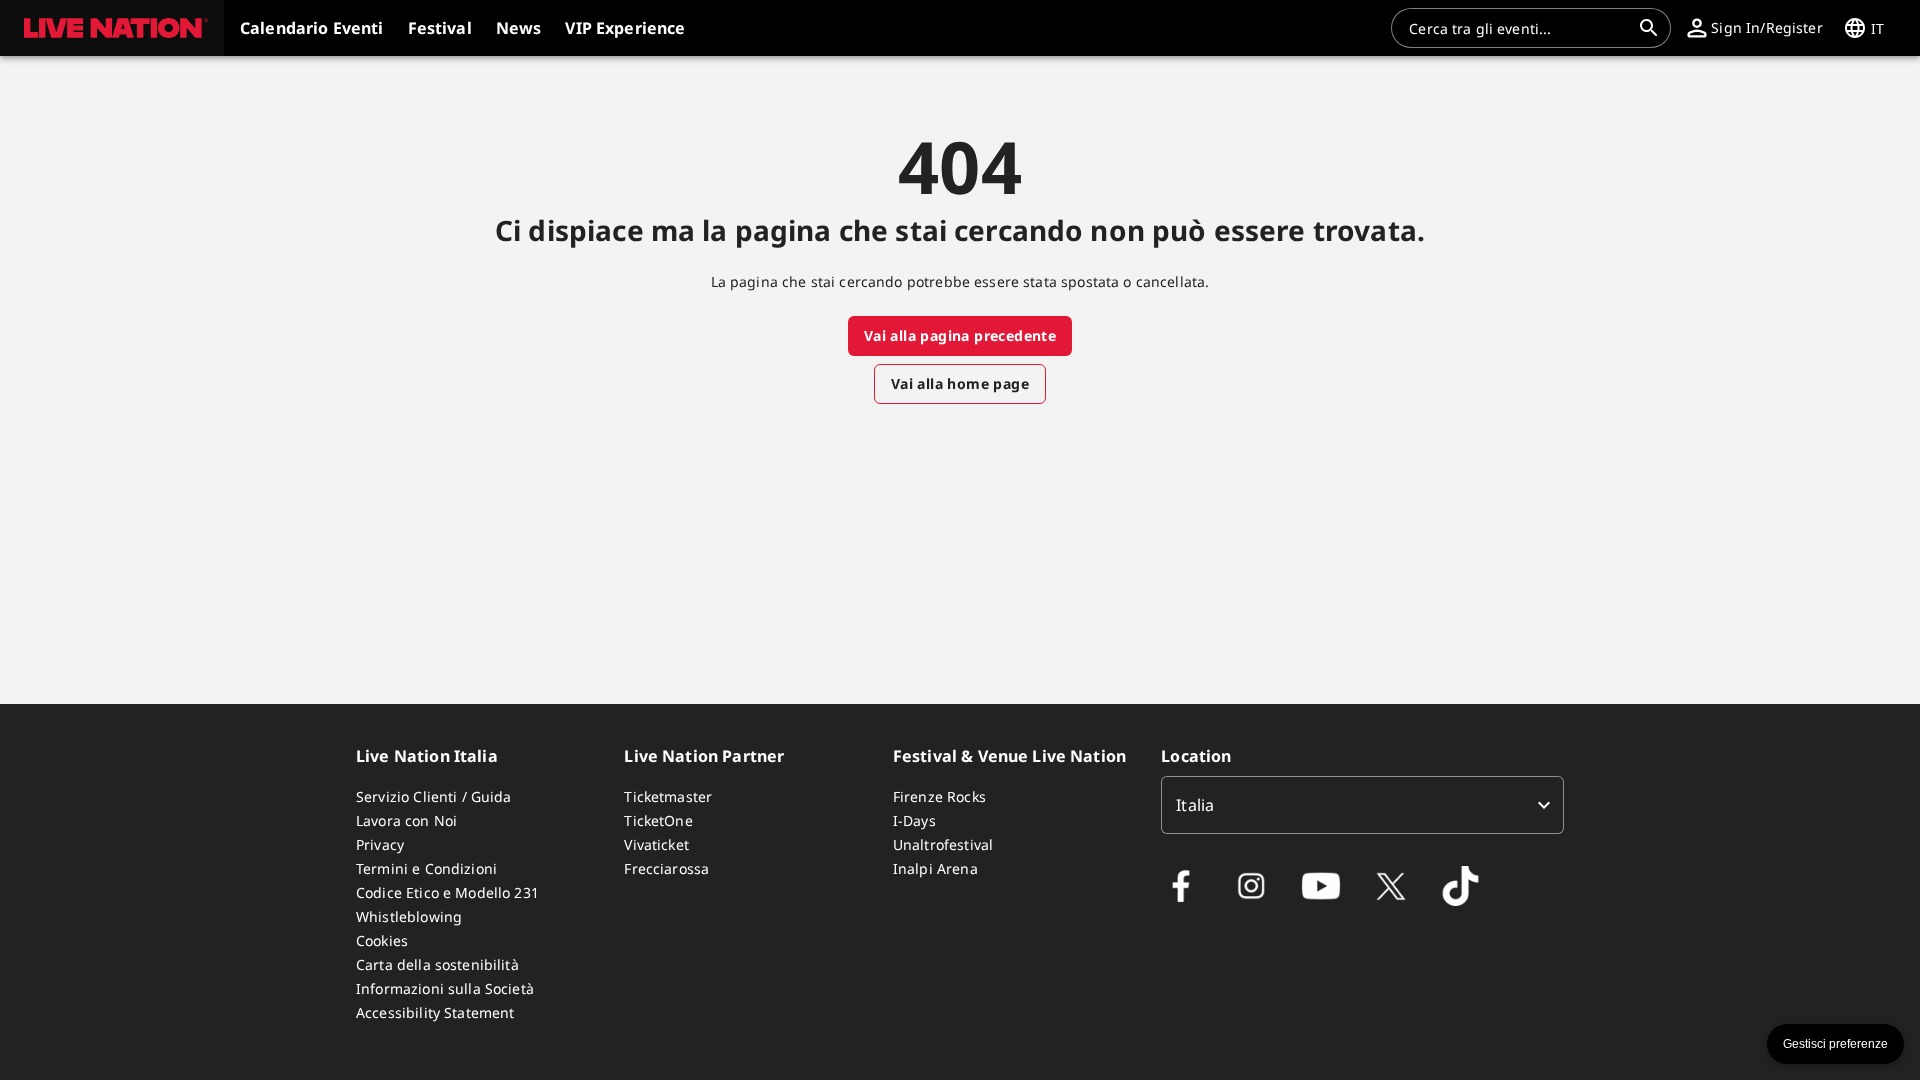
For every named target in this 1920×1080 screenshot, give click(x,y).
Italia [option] (1195, 805)
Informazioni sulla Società (445, 988)
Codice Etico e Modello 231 (447, 892)
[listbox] (1362, 805)
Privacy (380, 844)
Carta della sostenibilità (437, 964)
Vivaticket (656, 844)
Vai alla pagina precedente (960, 335)
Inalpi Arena (935, 868)
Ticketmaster (668, 796)
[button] (112, 28)
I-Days (914, 820)
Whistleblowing (409, 916)
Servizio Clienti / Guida (434, 796)
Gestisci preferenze (1835, 1044)
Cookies (382, 940)
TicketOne (658, 820)
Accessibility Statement (435, 1012)
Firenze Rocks (939, 796)
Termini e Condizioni (426, 868)
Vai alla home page (960, 383)
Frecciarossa (666, 868)
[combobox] (1519, 28)
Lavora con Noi (406, 820)
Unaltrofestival (943, 844)
